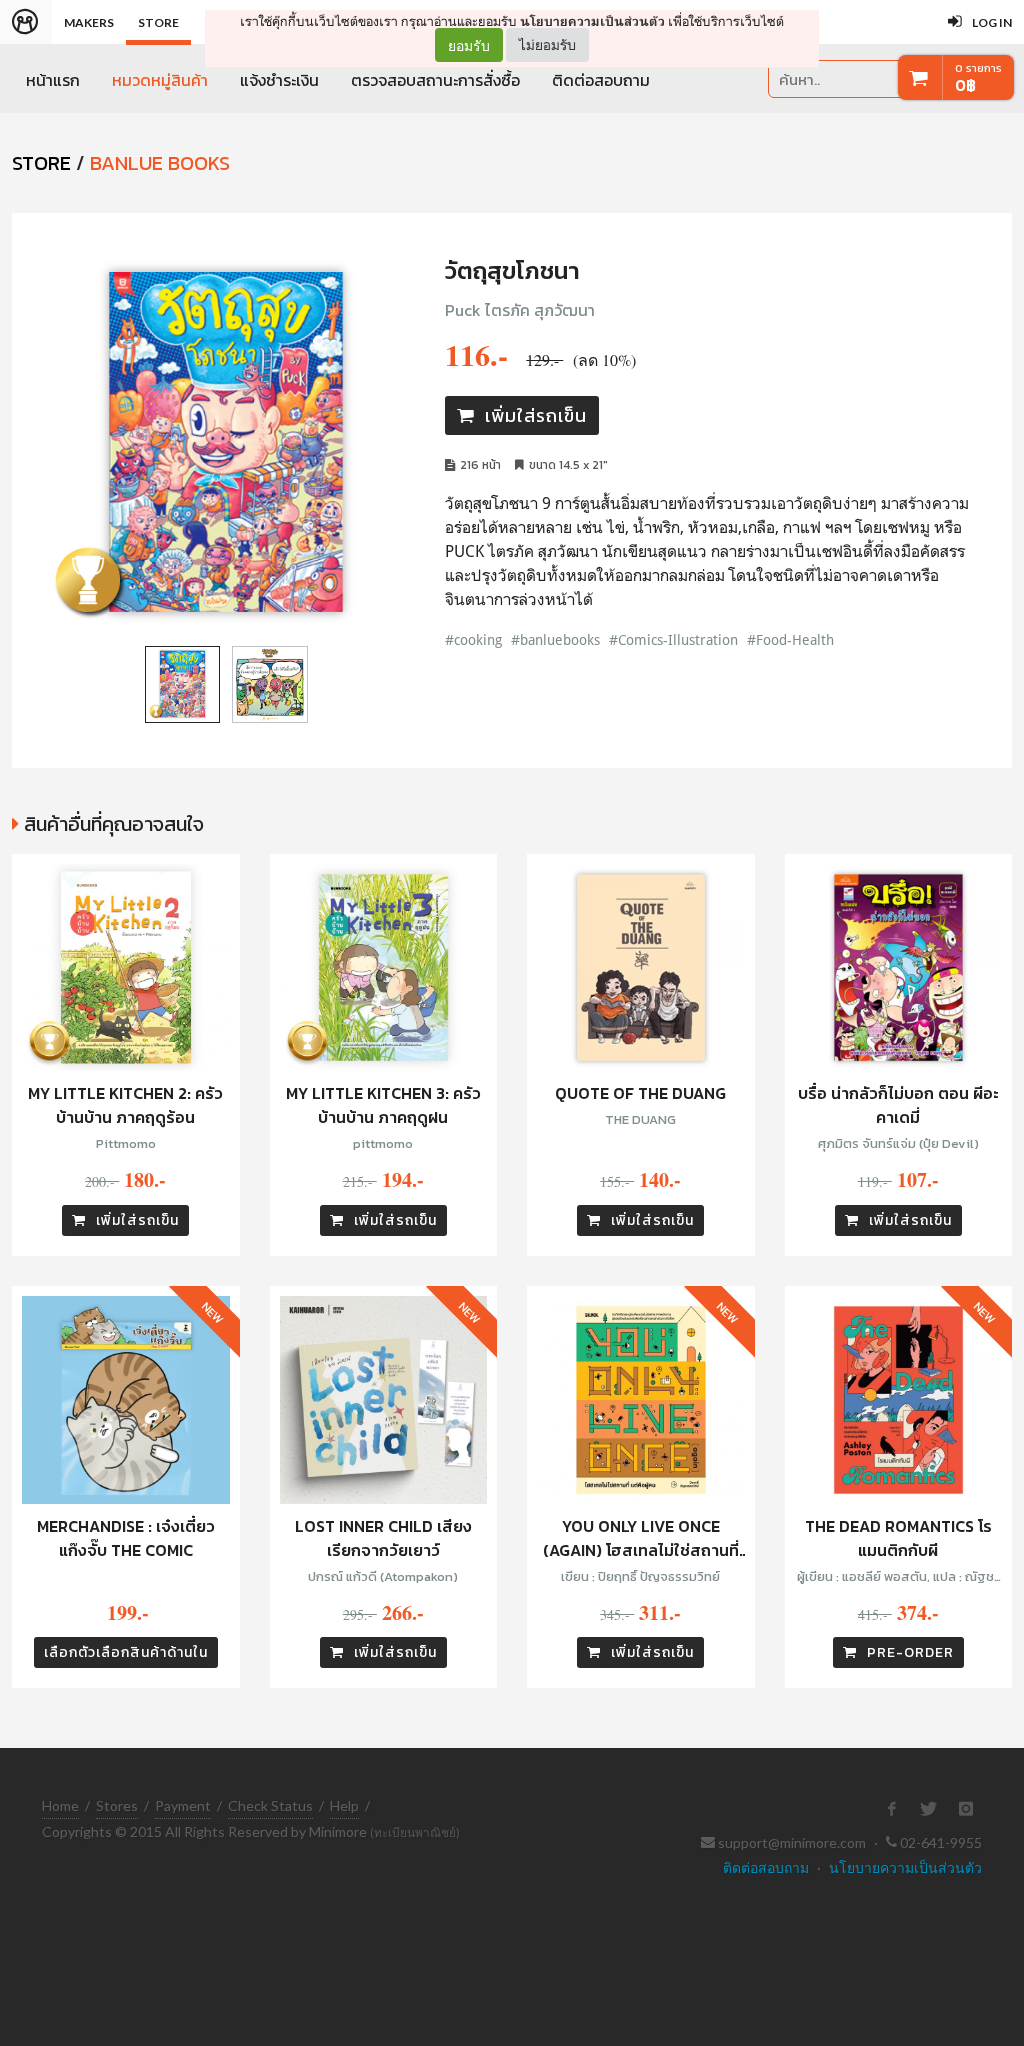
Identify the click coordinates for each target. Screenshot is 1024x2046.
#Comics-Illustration (673, 639)
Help (344, 1805)
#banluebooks (555, 639)
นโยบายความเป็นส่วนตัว (592, 21)
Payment (183, 1805)
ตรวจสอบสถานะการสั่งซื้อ (435, 80)
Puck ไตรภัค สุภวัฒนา (520, 310)
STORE (41, 163)
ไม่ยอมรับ (547, 44)
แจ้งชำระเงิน (279, 80)
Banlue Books (160, 163)
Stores (117, 1805)
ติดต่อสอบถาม (601, 80)
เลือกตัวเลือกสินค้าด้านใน (126, 1652)
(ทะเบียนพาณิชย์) (415, 1832)
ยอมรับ (469, 45)
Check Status (270, 1805)
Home (60, 1805)
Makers (89, 22)
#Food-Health (790, 639)
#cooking (473, 639)
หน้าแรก (53, 80)
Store (158, 22)
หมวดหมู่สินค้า (160, 80)
